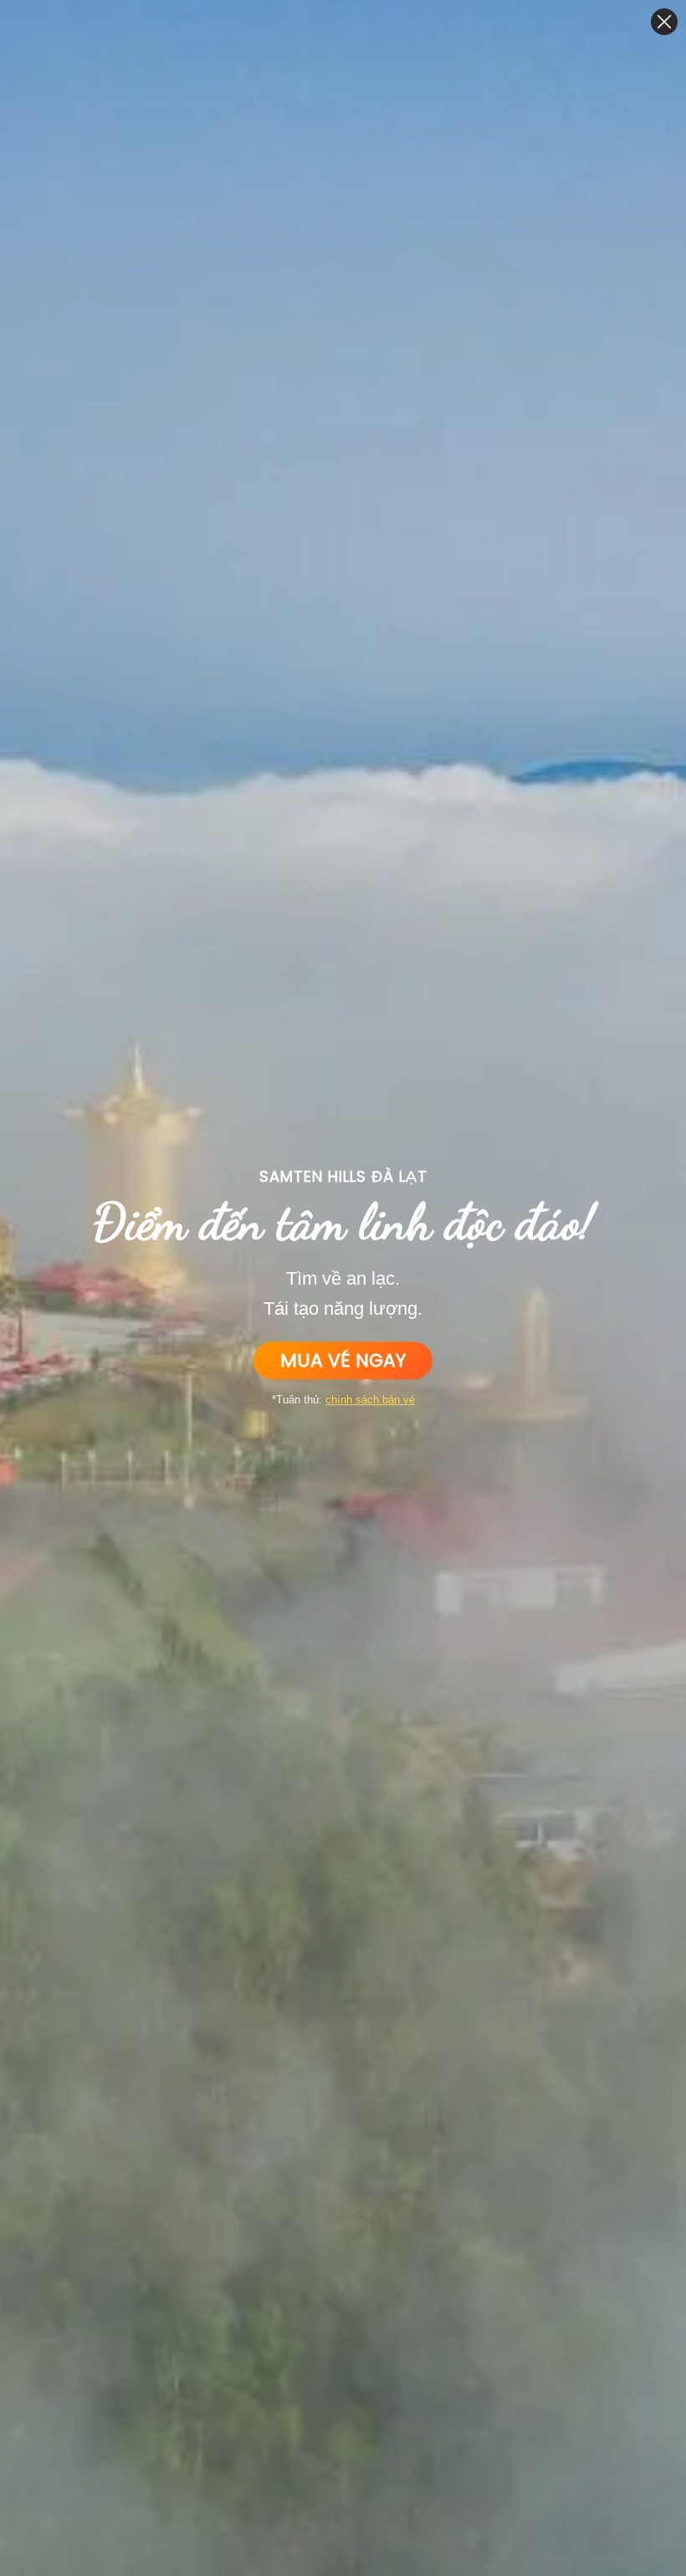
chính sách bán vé (370, 1400)
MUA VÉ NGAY (343, 1360)
